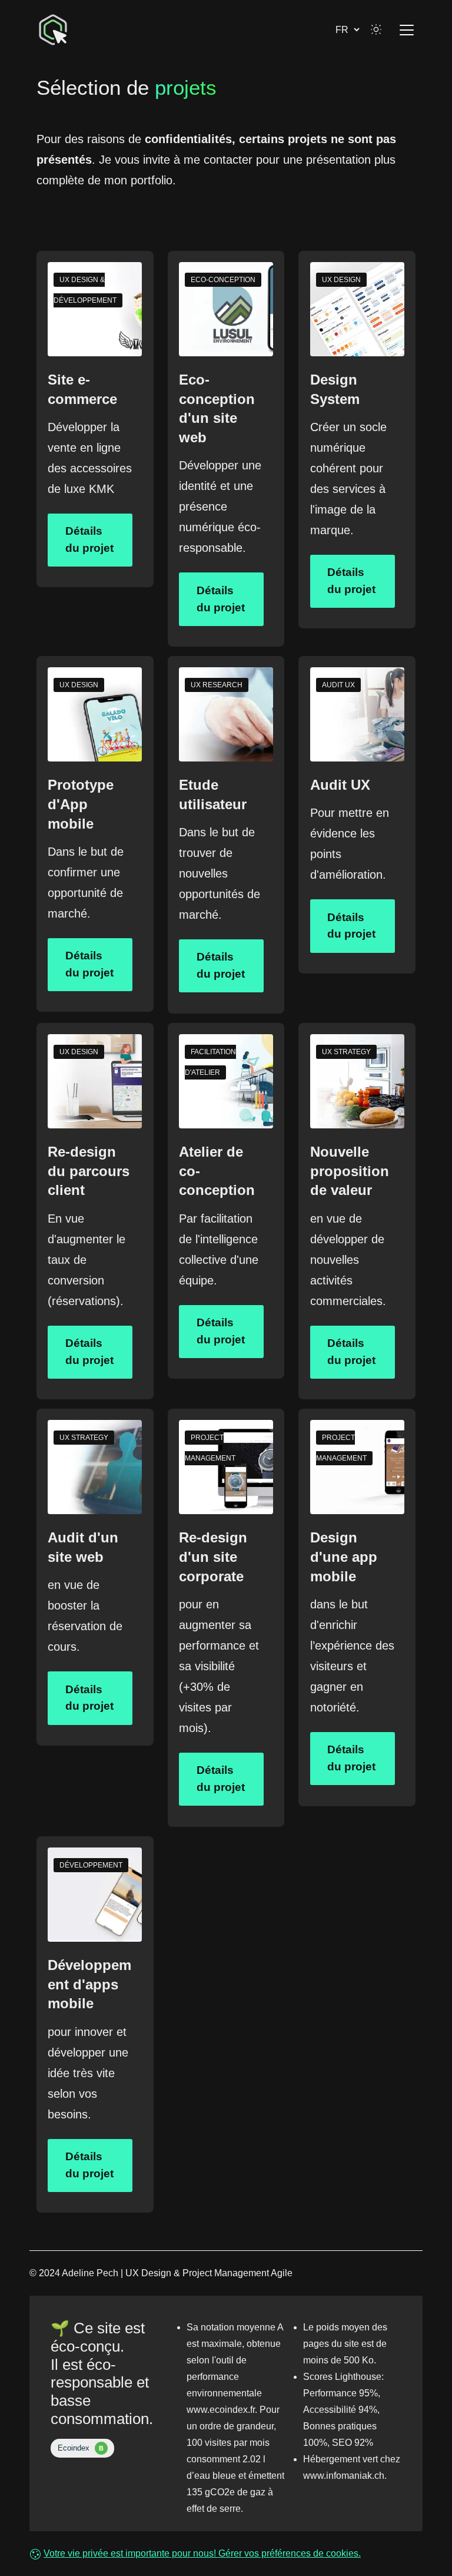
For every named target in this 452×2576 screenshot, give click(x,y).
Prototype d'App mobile (81, 804)
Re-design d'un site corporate (213, 1557)
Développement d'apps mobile (89, 1984)
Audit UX (340, 785)
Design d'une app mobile (344, 1557)
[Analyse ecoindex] (82, 2447)
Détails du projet (89, 539)
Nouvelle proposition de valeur (350, 1171)
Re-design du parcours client (89, 1171)
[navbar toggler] (403, 30)
